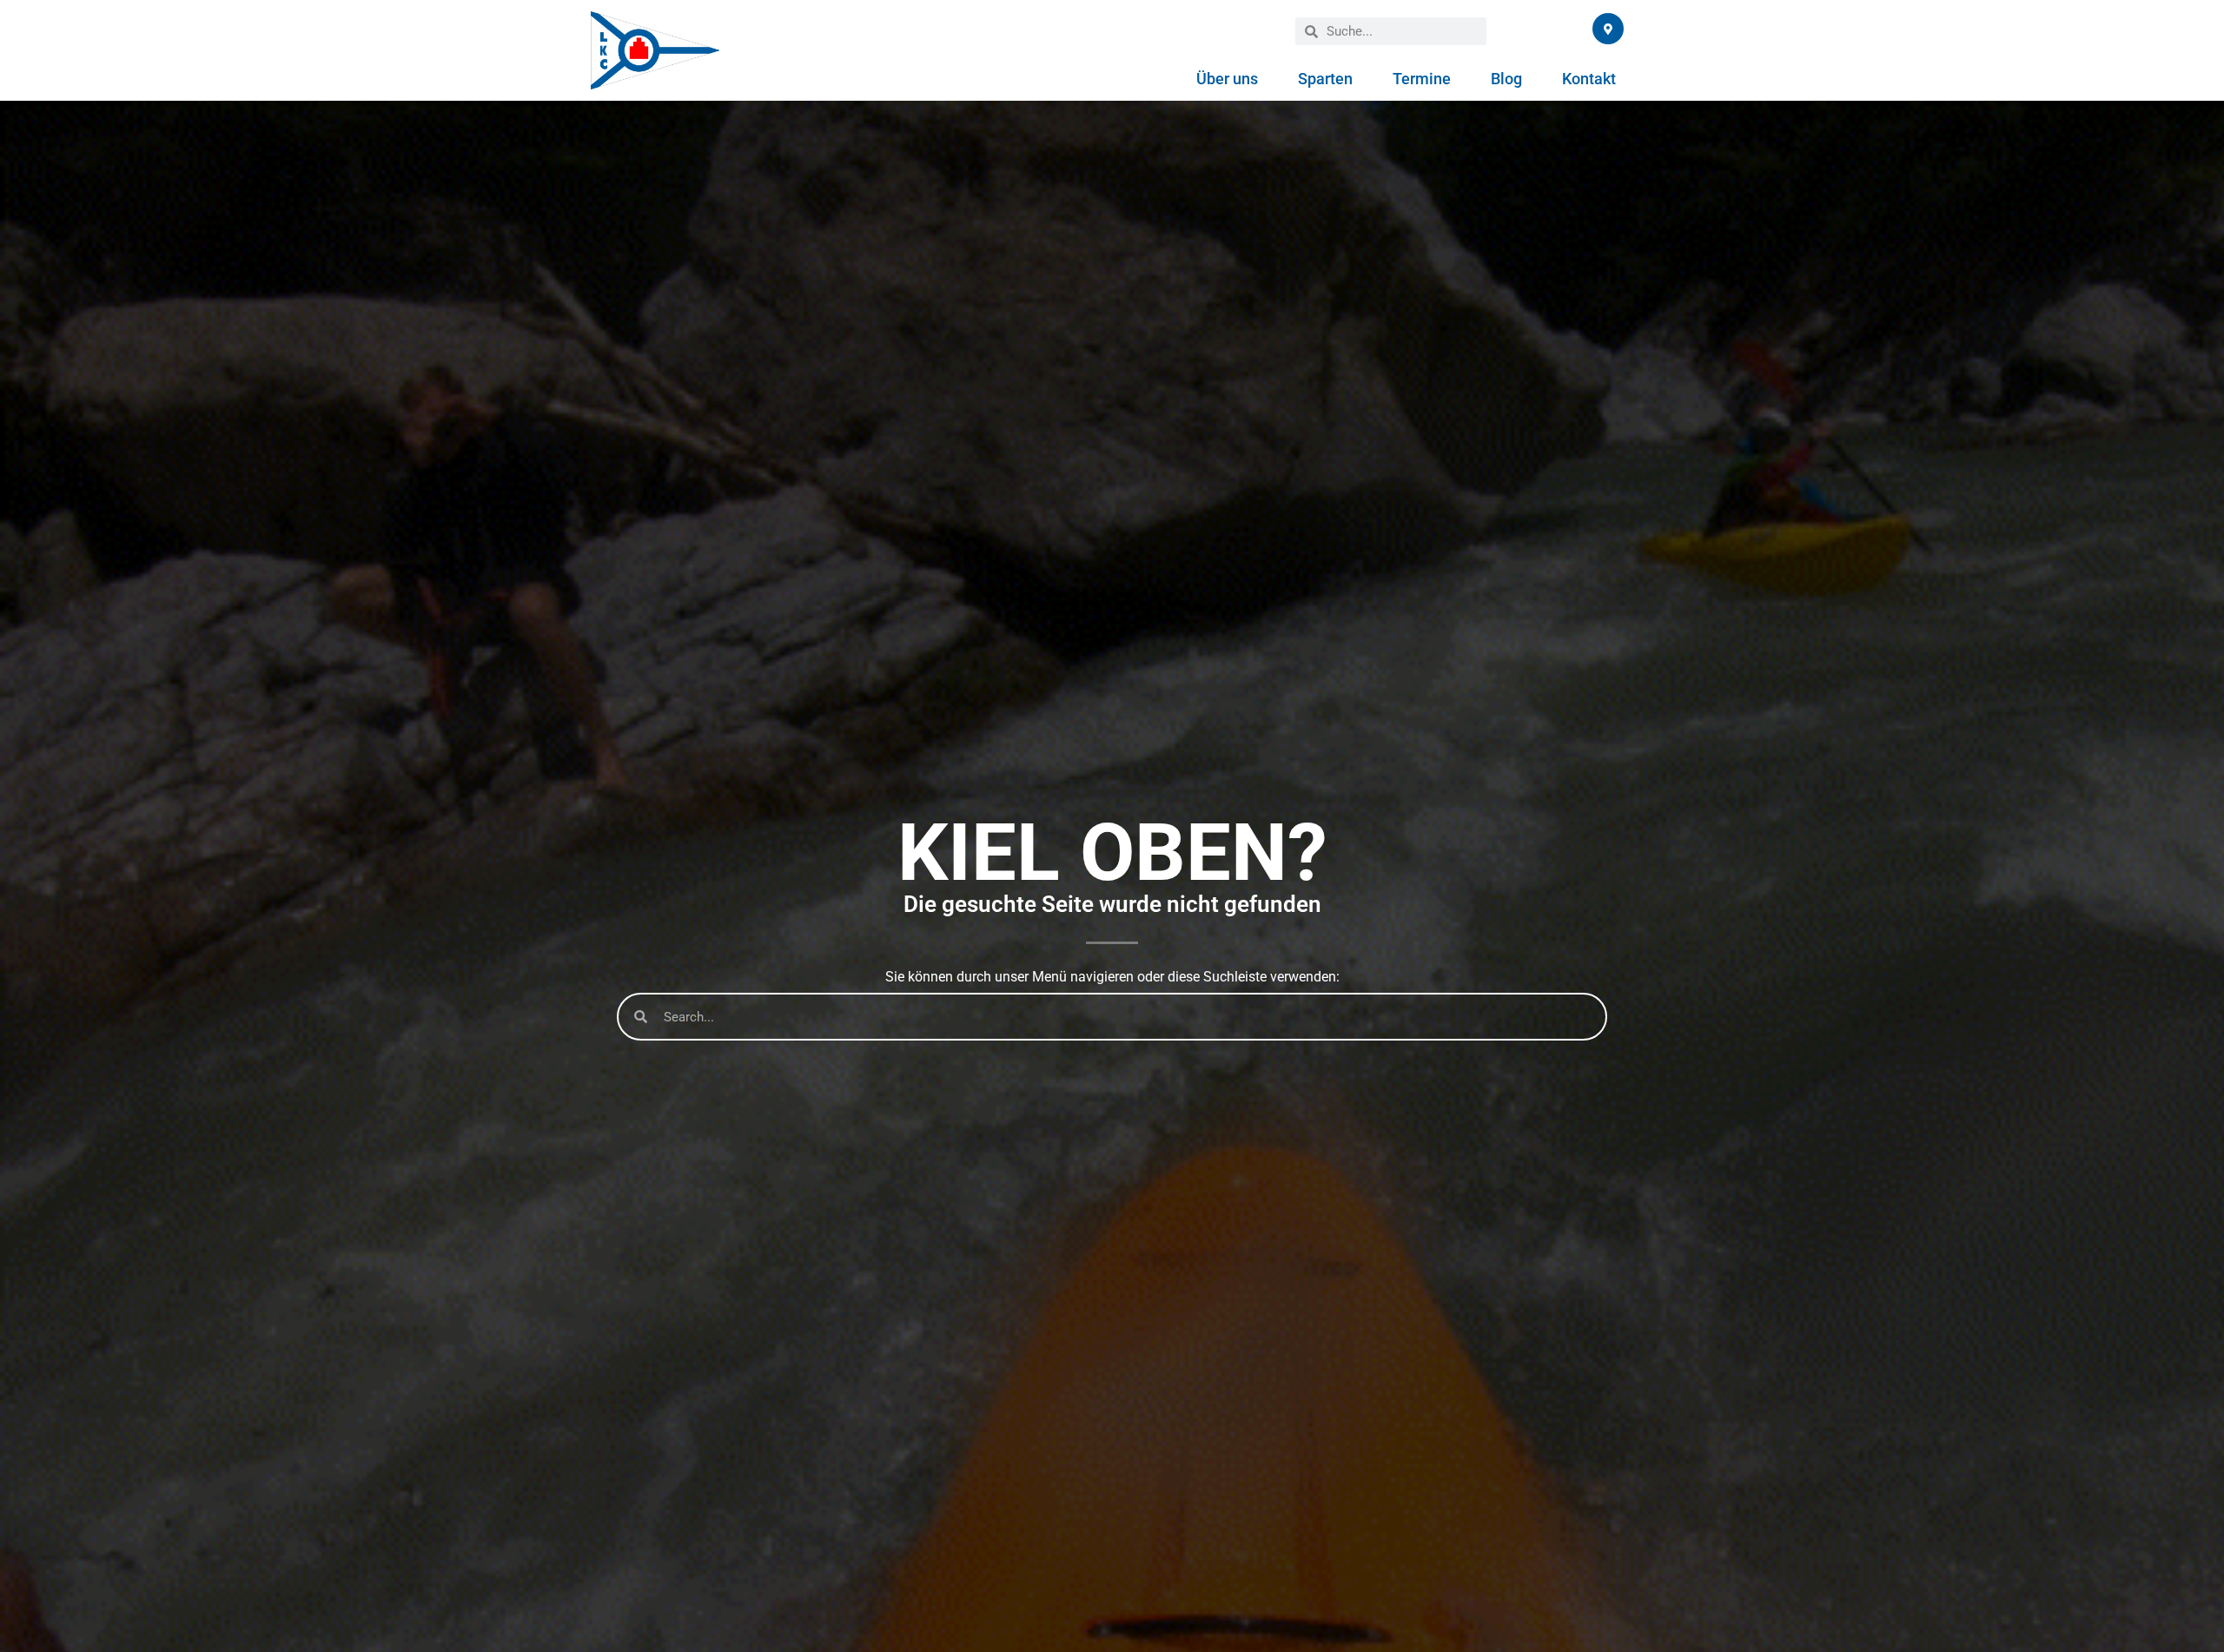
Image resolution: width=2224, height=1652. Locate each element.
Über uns (1227, 79)
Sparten (1325, 79)
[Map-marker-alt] (1608, 29)
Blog (1506, 79)
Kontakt (1589, 79)
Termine (1422, 79)
